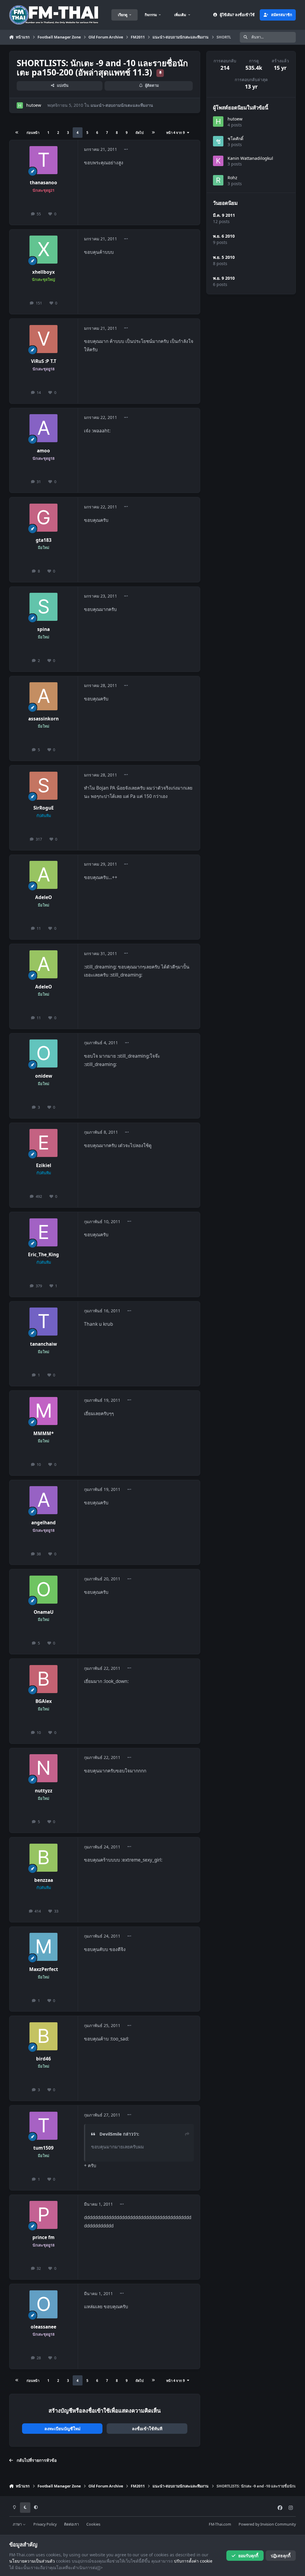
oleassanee (43, 2327)
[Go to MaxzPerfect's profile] (43, 1947)
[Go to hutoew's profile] (20, 105)
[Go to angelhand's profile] (43, 1500)
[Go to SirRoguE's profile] (43, 786)
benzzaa (44, 1880)
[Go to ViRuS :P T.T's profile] (43, 339)
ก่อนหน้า (33, 133)
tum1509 (43, 2148)
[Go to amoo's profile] (43, 428)
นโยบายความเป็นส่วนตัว (32, 2561)
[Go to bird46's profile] (43, 2036)
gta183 (44, 540)
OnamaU (44, 1612)
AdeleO (43, 897)
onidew (44, 1076)
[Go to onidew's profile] (43, 1053)
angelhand (43, 1523)
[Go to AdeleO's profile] (43, 875)
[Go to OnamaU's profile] (43, 1590)
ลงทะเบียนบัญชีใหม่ (62, 2429)
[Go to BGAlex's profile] (43, 1679)
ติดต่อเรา (71, 2524)
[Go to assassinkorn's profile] (43, 696)
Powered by (267, 2524)
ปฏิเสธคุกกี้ (281, 2556)
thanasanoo (43, 183)
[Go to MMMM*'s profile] (43, 1411)
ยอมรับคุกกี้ (248, 2556)
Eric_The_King (43, 1255)
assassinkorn (43, 719)
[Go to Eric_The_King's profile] (43, 1232)
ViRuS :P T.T (44, 361)
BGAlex (44, 1701)
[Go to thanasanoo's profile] (43, 160)
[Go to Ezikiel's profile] (43, 1143)
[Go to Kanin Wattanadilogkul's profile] (218, 161)
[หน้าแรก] (17, 133)
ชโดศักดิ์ (235, 139)
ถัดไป (140, 133)
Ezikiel (44, 1165)
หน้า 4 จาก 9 (176, 133)
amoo (43, 451)
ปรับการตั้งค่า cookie (193, 2561)
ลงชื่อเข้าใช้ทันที (147, 2429)
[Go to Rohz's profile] (218, 180)
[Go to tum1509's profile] (43, 2126)
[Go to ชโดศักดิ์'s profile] (218, 141)
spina (43, 629)
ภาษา (18, 2524)
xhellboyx (43, 272)
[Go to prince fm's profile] (43, 2215)
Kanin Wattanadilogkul (250, 158)
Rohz (232, 178)
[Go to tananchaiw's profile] (43, 1322)
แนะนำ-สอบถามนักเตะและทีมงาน (122, 105)
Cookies (93, 2524)
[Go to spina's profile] (43, 607)
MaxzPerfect (44, 1969)
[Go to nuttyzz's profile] (43, 1768)
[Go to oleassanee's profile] (43, 2304)
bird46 (43, 2059)
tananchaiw (43, 1344)
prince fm (43, 2237)
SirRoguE (44, 808)
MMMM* (43, 1434)
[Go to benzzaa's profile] (43, 1858)
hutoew (34, 105)
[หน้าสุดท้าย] (153, 133)
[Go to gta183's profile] (43, 518)
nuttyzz (44, 1791)
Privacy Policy (45, 2524)
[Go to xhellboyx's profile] (43, 250)
